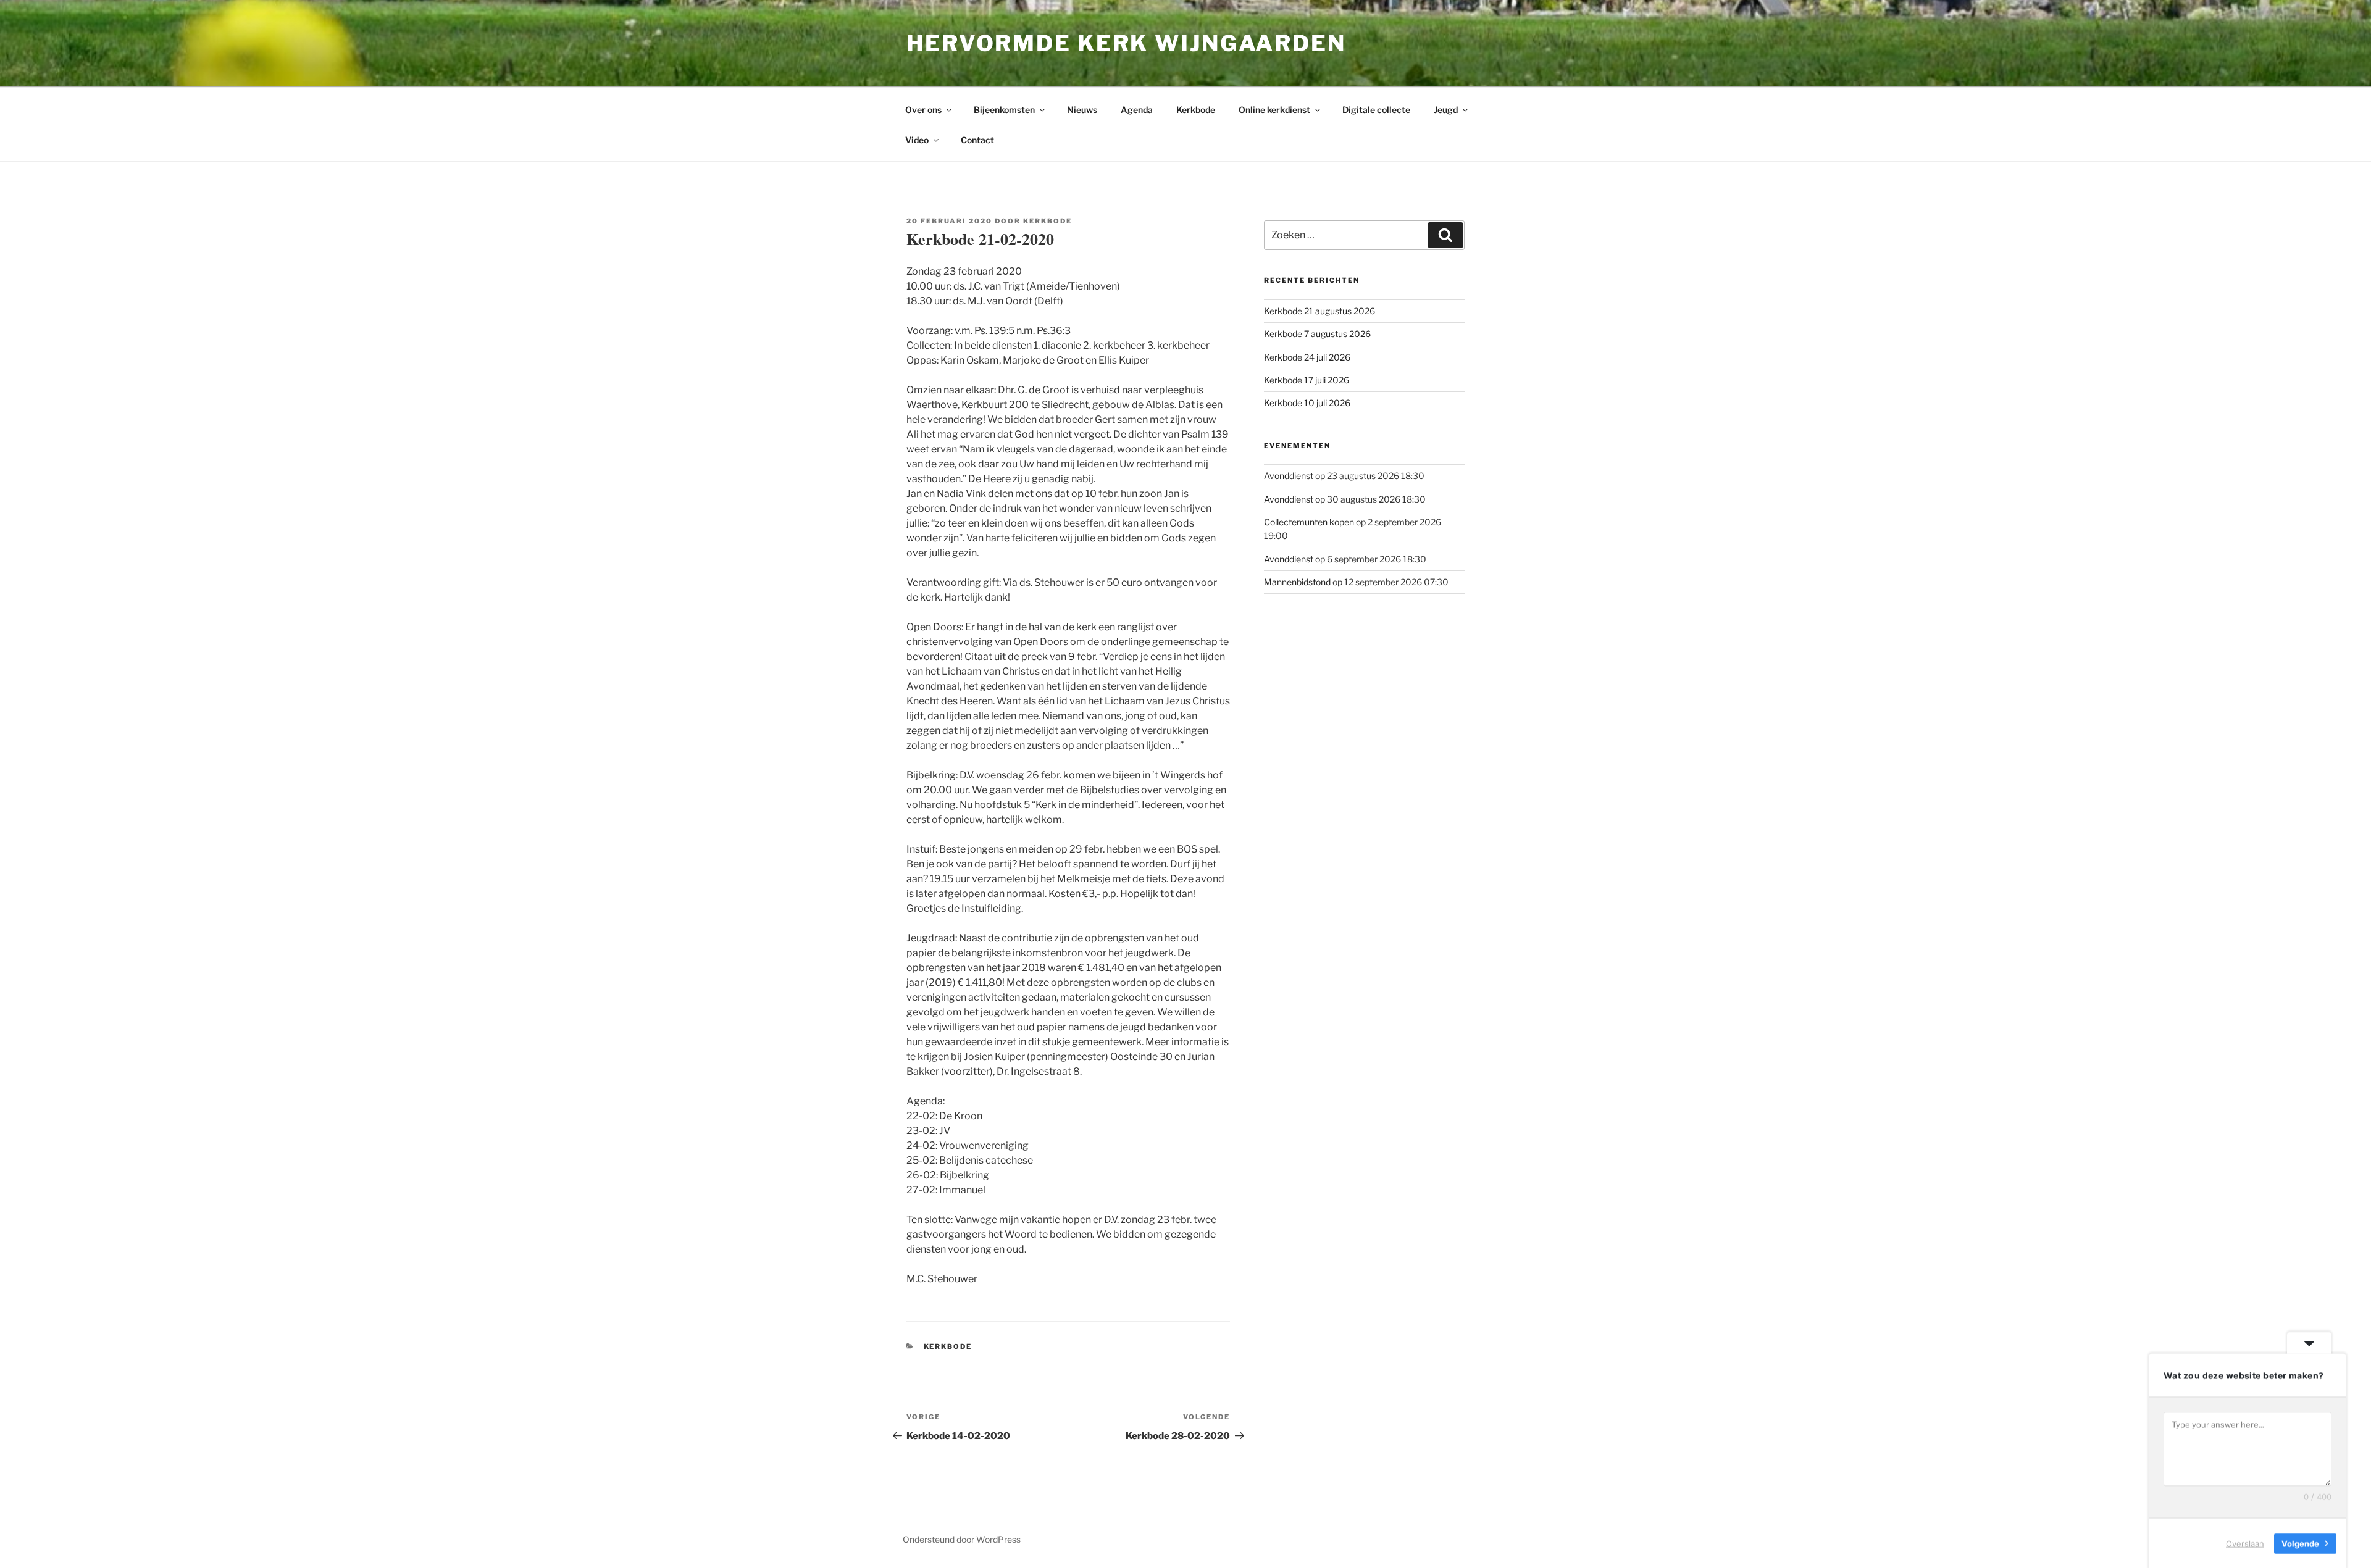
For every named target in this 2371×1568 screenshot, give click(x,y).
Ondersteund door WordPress (962, 1539)
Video (917, 140)
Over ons (923, 110)
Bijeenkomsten (1004, 110)
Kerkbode (1196, 110)
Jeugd (1446, 110)
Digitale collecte (1376, 110)
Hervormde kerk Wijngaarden (1126, 43)
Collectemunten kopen (1309, 522)
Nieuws (1082, 110)
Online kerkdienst (1274, 110)
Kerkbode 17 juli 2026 (1307, 380)
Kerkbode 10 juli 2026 (1307, 403)
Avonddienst (1289, 476)
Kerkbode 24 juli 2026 (1307, 357)
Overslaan (2245, 1543)
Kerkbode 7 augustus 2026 (1317, 334)
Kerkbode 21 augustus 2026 (1319, 311)
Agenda (1137, 110)
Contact (977, 140)
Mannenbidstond (1297, 582)
